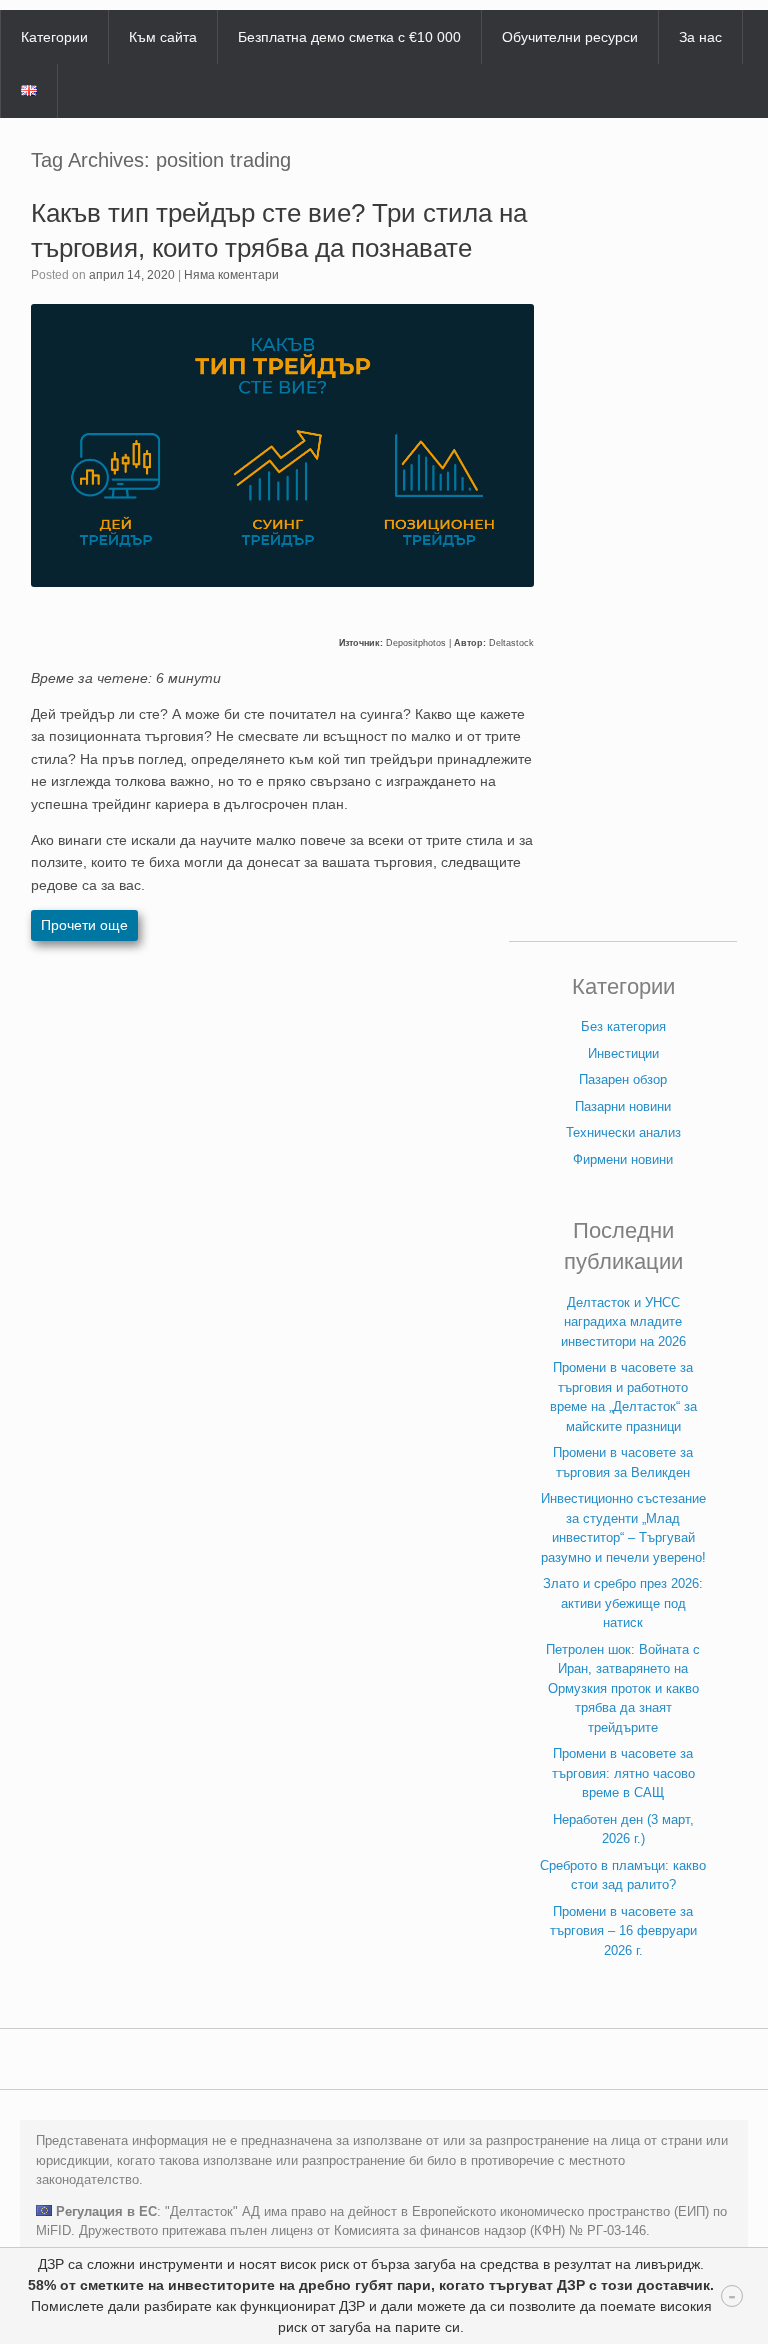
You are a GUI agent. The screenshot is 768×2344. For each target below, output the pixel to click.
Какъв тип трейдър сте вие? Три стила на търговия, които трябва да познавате (279, 230)
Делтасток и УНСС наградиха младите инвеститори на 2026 (623, 1322)
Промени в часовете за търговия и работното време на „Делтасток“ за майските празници (623, 1397)
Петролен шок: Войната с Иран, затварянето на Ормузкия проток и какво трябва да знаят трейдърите (623, 1688)
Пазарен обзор (623, 1079)
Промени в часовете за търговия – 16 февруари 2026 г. (623, 1931)
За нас (700, 37)
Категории (54, 37)
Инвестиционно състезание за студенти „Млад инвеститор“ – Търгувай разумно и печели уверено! (623, 1528)
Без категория (623, 1026)
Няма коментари (231, 275)
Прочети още (84, 925)
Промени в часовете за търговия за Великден (623, 1462)
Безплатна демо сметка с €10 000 (349, 37)
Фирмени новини (623, 1159)
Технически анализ (623, 1132)
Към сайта (163, 37)
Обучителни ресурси (570, 37)
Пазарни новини (623, 1106)
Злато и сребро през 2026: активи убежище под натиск (623, 1603)
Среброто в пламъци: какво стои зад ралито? (623, 1875)
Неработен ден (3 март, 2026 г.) (623, 1829)
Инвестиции (623, 1053)
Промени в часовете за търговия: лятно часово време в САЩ (623, 1773)
